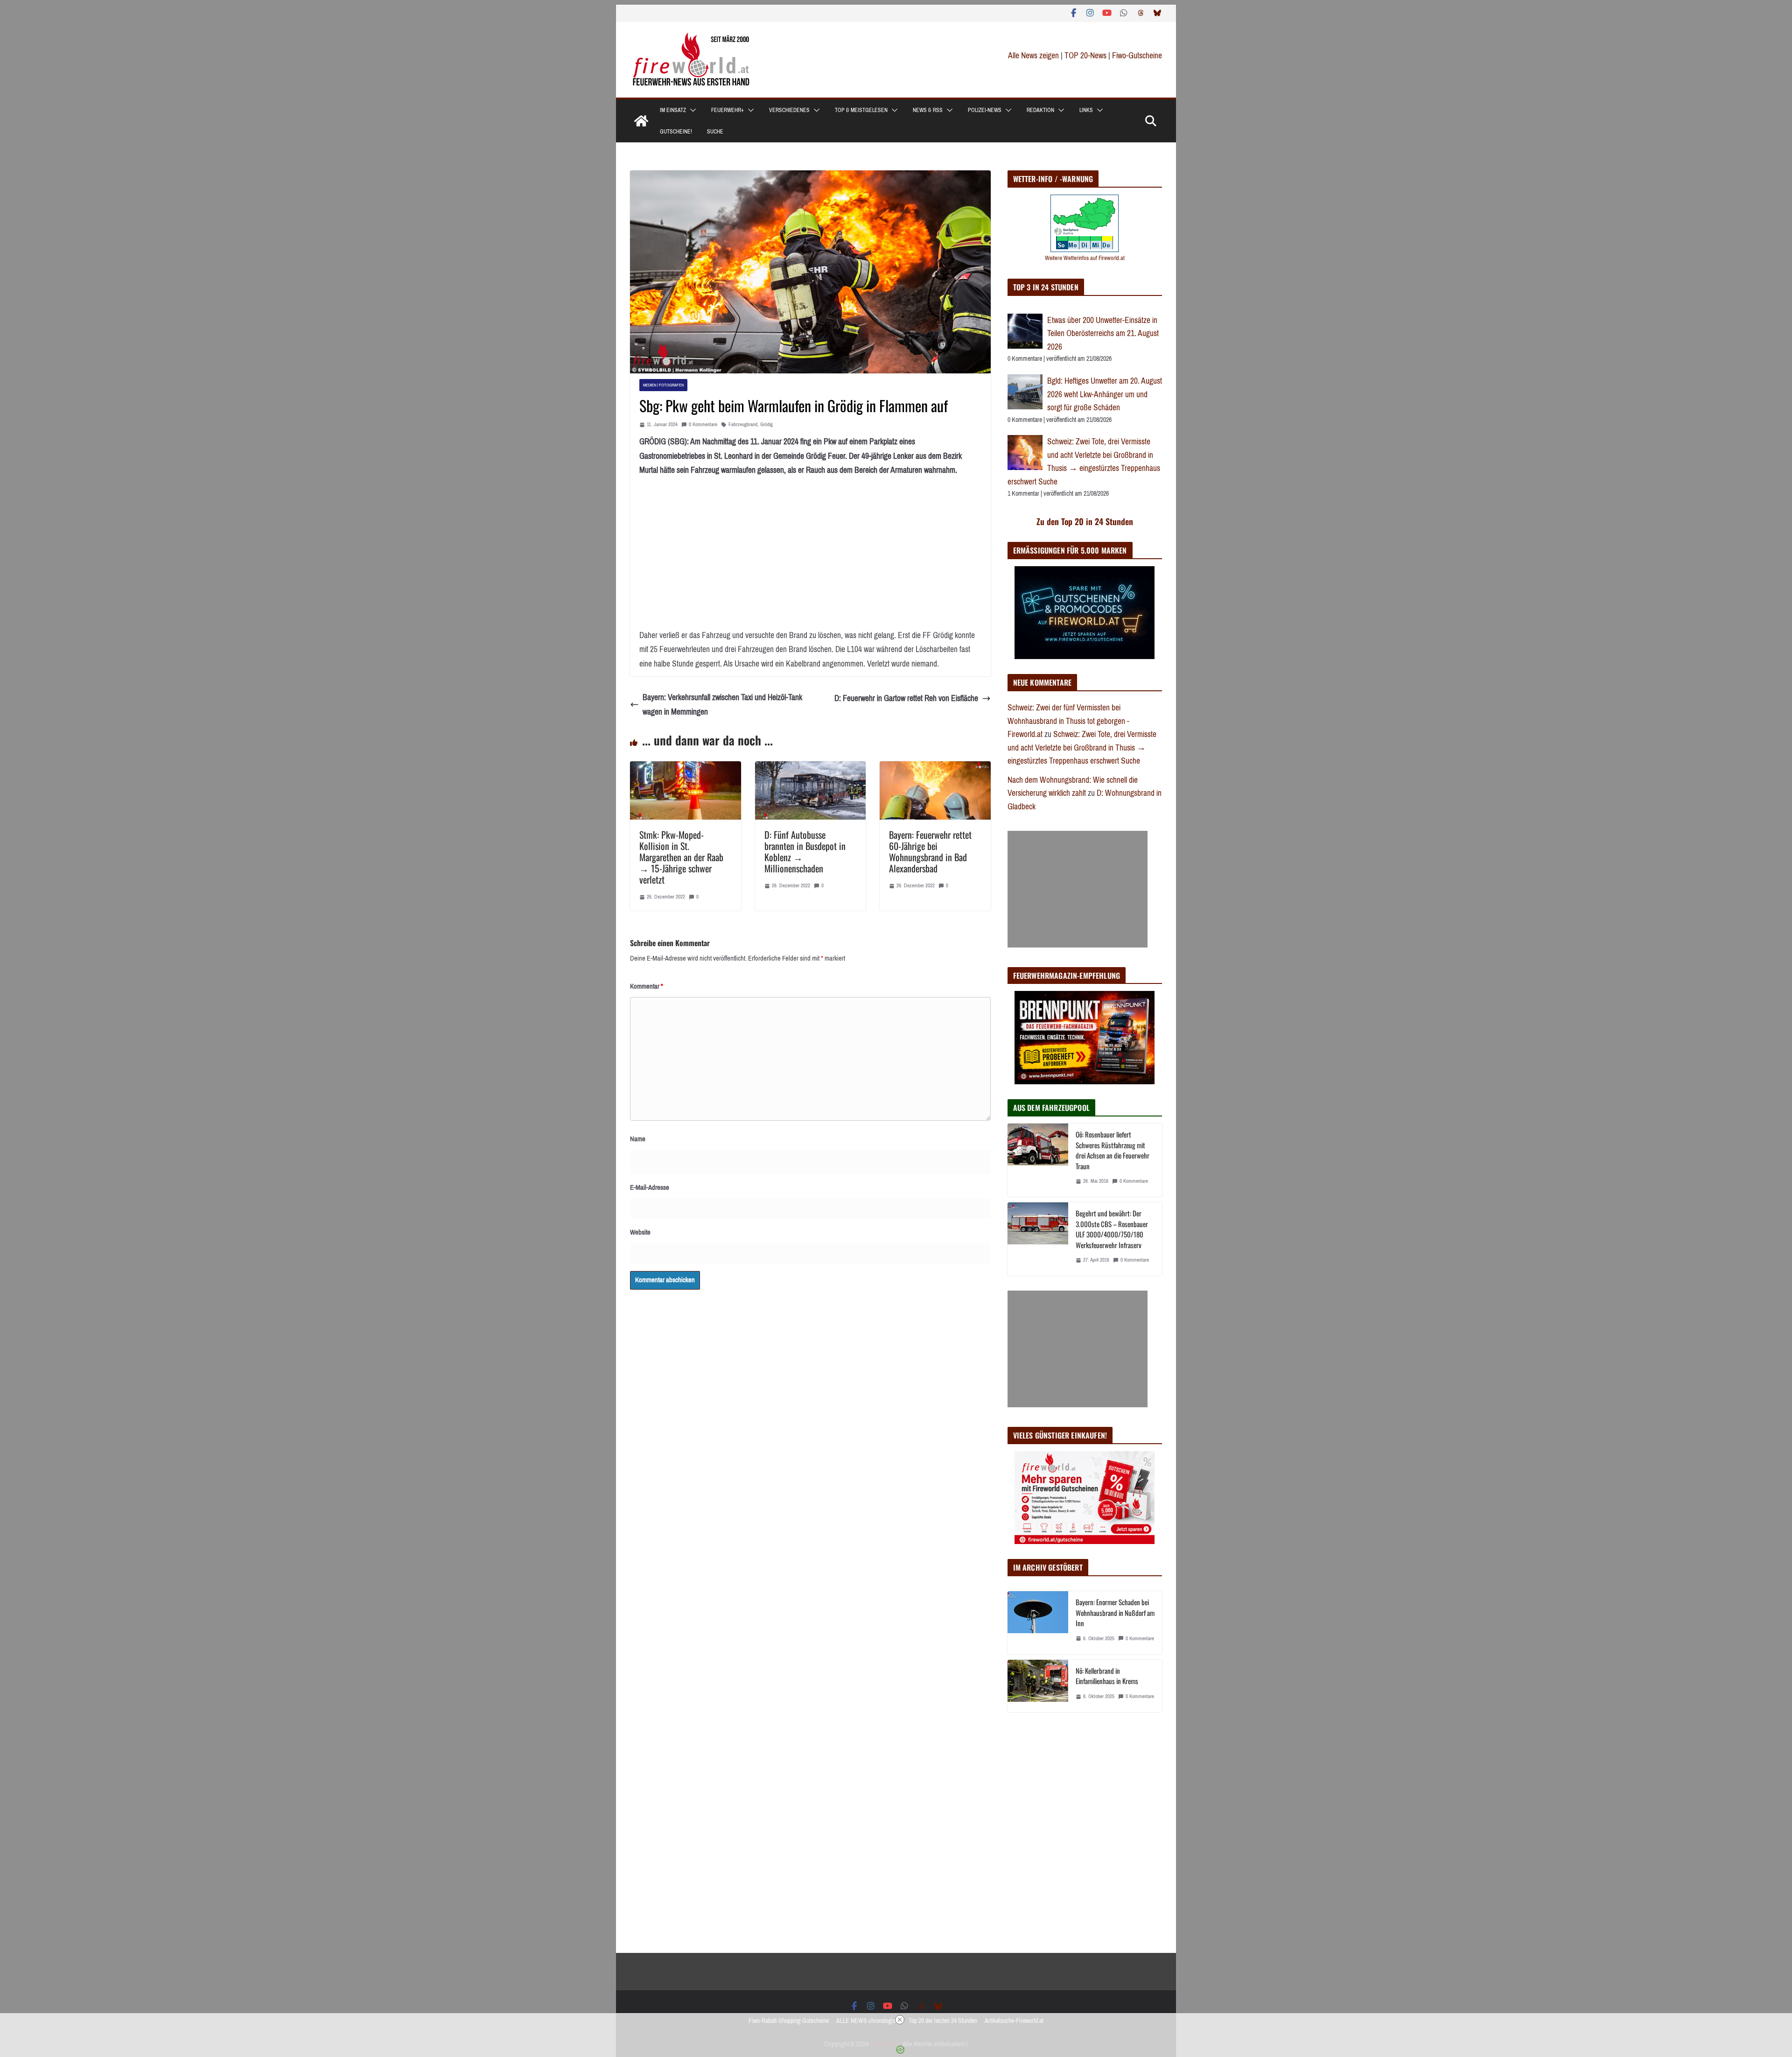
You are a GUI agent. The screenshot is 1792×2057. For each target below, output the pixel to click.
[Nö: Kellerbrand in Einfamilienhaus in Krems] (1038, 1686)
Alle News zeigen (1033, 56)
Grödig (766, 425)
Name (638, 1139)
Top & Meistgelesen (861, 110)
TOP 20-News (1086, 56)
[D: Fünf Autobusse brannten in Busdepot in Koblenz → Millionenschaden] (811, 768)
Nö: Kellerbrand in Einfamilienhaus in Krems (1107, 1676)
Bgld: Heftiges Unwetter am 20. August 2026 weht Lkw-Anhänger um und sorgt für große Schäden (1105, 394)
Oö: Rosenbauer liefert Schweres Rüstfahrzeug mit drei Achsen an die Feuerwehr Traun (1113, 1150)
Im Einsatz (673, 110)
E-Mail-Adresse (650, 1187)
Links (1086, 110)
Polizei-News (985, 110)
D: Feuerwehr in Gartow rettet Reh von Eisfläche (906, 698)
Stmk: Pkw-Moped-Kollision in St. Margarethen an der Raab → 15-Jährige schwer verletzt (681, 857)
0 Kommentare (703, 425)
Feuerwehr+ (728, 110)
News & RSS (928, 110)
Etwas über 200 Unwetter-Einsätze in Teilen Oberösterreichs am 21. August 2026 (1103, 333)
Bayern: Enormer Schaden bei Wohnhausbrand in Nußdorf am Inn (1115, 1612)
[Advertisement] (1078, 889)
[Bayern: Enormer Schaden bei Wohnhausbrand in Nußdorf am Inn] (1038, 1623)
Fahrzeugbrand (743, 425)
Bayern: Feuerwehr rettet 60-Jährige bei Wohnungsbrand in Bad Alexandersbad (930, 851)
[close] (900, 2020)
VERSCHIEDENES (789, 110)
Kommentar (647, 986)
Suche (715, 132)
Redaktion (1040, 110)
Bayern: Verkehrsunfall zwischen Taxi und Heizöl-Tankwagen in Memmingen (722, 705)
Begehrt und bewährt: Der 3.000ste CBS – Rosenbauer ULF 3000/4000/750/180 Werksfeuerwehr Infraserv (1112, 1229)
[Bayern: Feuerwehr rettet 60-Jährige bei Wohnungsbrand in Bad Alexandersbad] (935, 768)
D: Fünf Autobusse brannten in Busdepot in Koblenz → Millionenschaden (805, 851)
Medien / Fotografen (663, 385)
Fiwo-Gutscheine (1137, 56)
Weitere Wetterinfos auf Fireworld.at (1085, 258)
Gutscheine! (676, 132)
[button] (691, 110)
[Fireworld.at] (641, 121)
